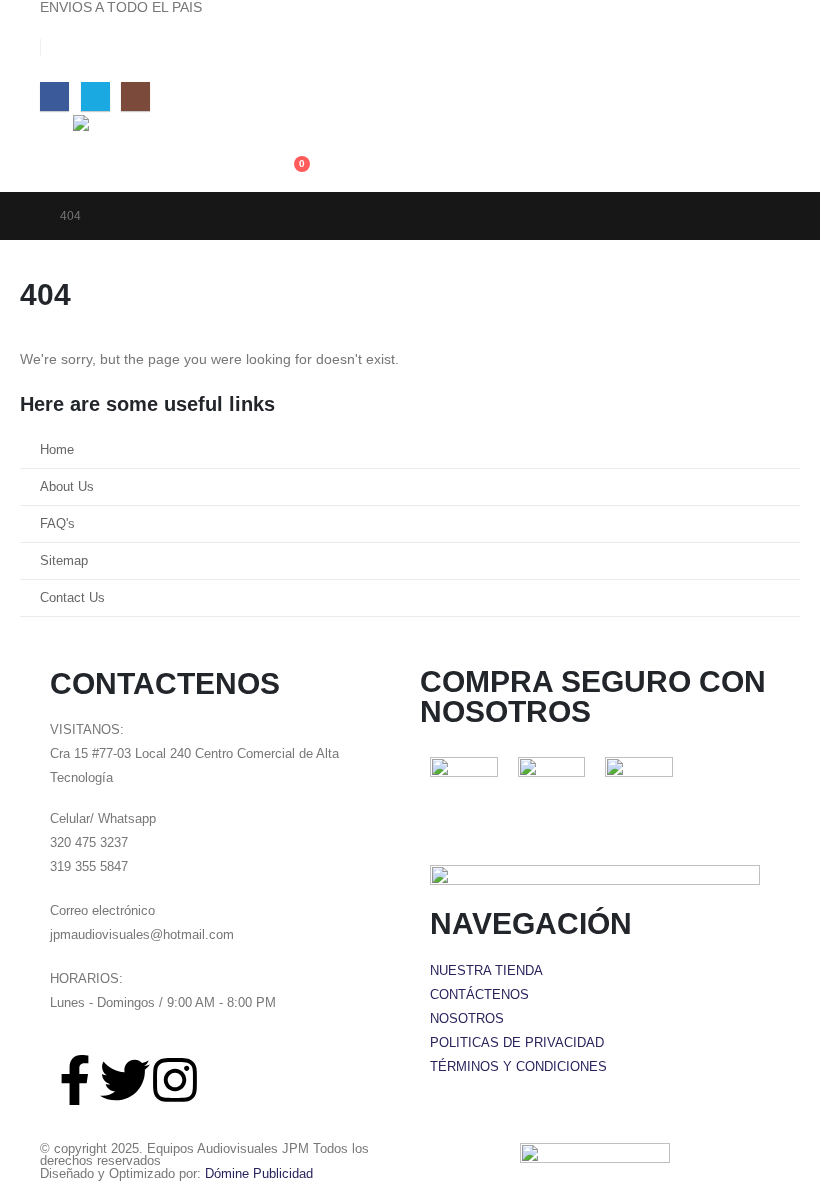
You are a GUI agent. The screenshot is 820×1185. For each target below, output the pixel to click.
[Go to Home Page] (26, 216)
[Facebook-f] (75, 1080)
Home (57, 450)
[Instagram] (135, 96)
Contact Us (72, 598)
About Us (67, 487)
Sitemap (64, 561)
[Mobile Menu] (54, 140)
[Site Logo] (173, 153)
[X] (95, 96)
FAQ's (57, 524)
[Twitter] (125, 1080)
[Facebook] (54, 96)
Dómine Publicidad (259, 1174)
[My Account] (288, 128)
